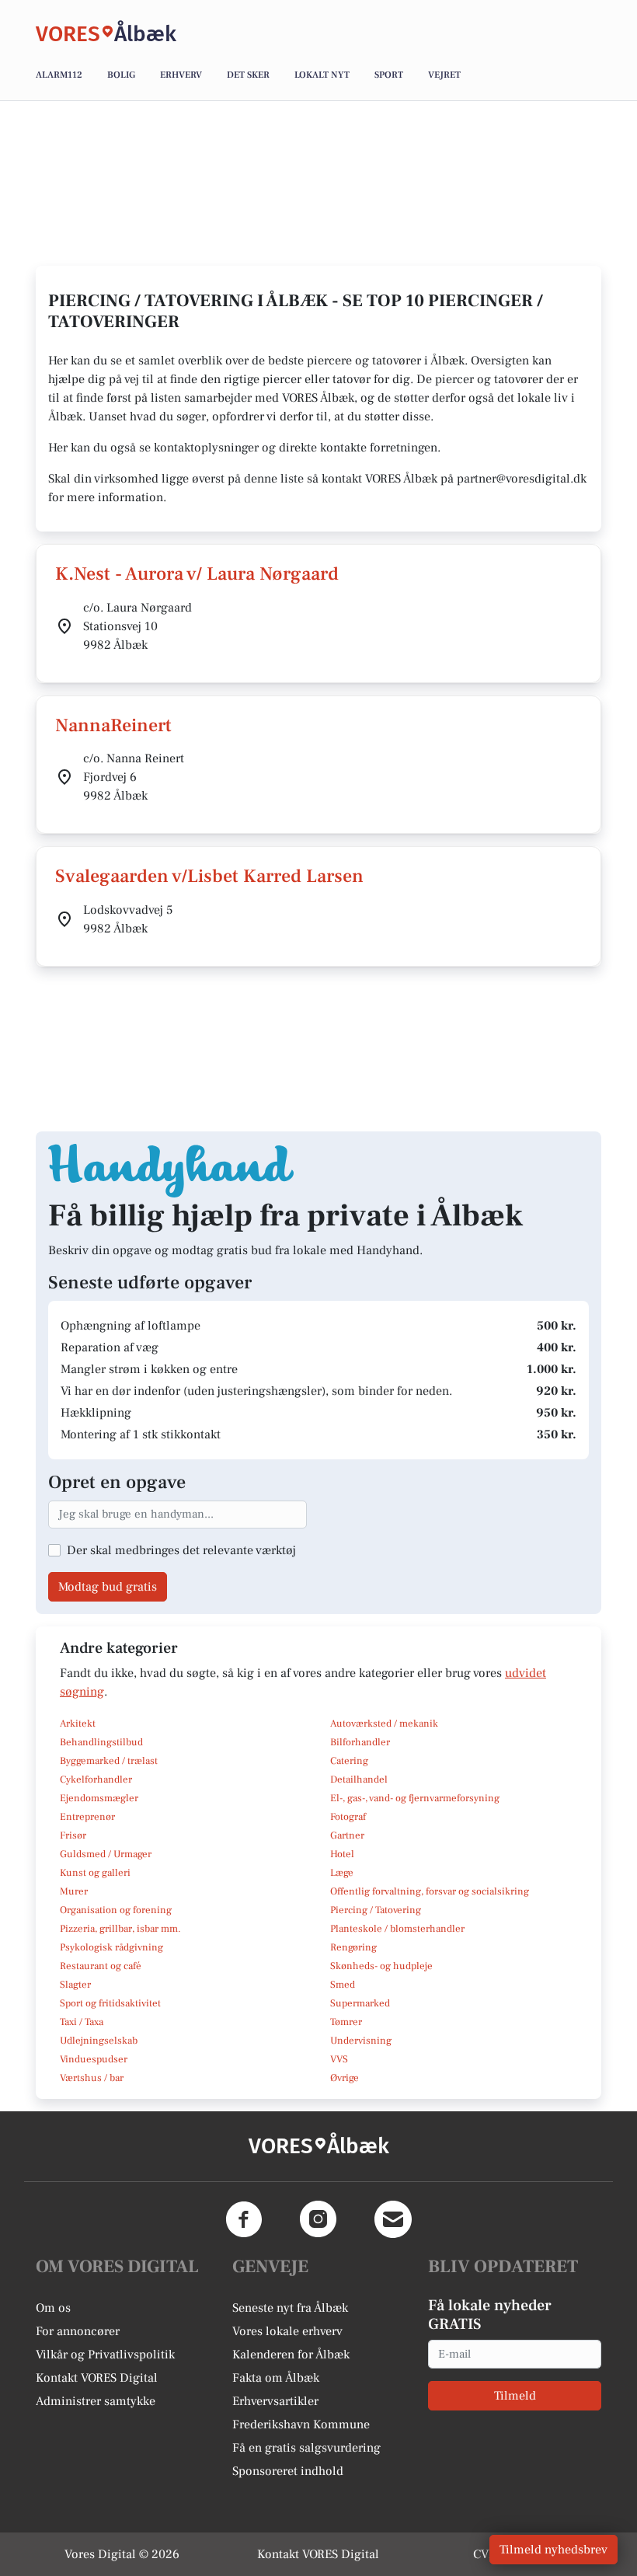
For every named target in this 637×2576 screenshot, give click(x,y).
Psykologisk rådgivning (111, 1947)
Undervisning (361, 2041)
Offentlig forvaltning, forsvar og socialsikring (430, 1891)
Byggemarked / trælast (109, 1761)
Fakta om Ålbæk (276, 2378)
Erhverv (181, 75)
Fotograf (348, 1817)
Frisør (73, 1835)
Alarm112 (59, 75)
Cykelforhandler (96, 1779)
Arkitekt (78, 1724)
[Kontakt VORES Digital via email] (393, 2219)
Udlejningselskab (99, 2041)
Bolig (121, 75)
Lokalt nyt (322, 75)
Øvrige (345, 2078)
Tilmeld (515, 2396)
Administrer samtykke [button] (96, 2401)
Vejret (444, 75)
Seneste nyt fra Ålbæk (290, 2308)
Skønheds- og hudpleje (381, 1966)
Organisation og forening (116, 1910)
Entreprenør (87, 1817)
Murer (74, 1891)
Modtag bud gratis (108, 1587)
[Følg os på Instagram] (318, 2219)
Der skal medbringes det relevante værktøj (181, 1550)
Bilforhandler (360, 1742)
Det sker (248, 75)
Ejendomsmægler (99, 1798)
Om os (53, 2308)
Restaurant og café (101, 1966)
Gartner (347, 1835)
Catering (349, 1761)
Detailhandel (359, 1779)
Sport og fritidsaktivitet (110, 2003)
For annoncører (78, 2331)
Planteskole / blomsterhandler (397, 1929)
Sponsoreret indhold (288, 2471)
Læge (342, 1873)
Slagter (75, 1985)
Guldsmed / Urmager (106, 1854)
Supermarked (360, 2003)
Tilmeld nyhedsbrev (553, 2550)
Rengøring (353, 1947)
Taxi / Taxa (82, 2022)
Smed (343, 1985)
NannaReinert (113, 725)
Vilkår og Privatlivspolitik (105, 2355)
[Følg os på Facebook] (244, 2219)
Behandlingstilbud (101, 1742)
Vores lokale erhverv (287, 2331)
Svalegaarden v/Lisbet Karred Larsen (209, 876)
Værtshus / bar (92, 2078)
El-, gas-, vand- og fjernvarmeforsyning (415, 1798)
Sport (389, 75)
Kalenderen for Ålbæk (291, 2355)
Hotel (342, 1854)
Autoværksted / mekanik (384, 1724)
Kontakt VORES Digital (97, 2378)
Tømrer (346, 2022)
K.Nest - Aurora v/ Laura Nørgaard (197, 574)
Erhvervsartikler (275, 2401)
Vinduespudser (94, 2059)
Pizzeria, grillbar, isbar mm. (120, 1929)
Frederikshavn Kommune (301, 2424)
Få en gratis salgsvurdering (306, 2448)
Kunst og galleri (95, 1873)
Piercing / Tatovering (376, 1910)
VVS (339, 2059)
